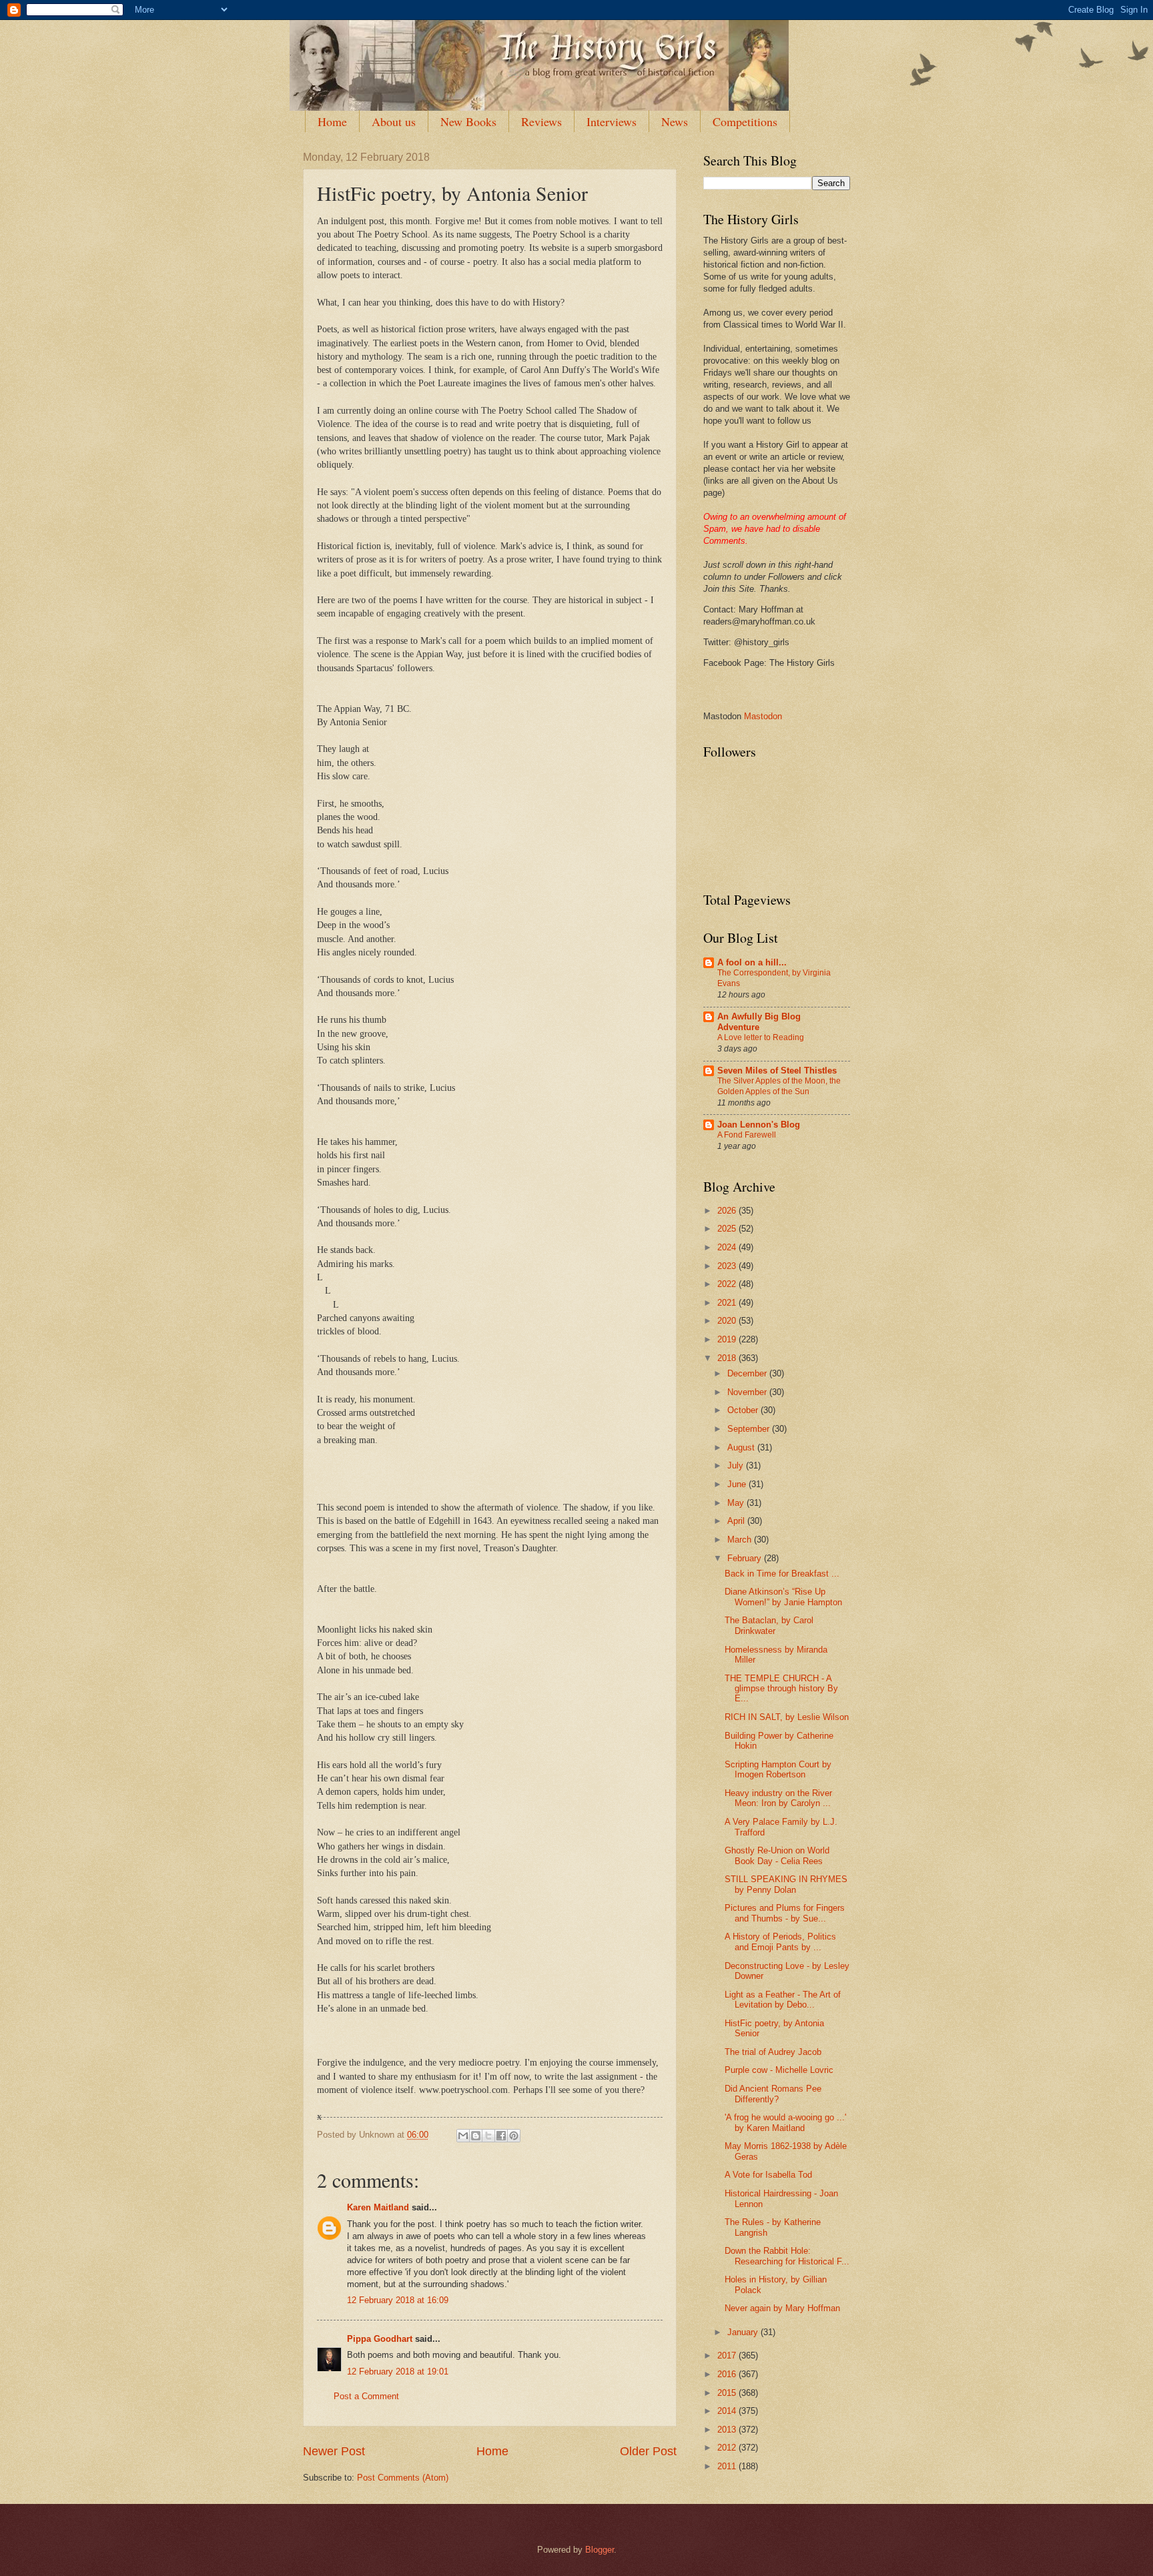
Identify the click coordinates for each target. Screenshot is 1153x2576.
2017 (728, 2355)
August (742, 1447)
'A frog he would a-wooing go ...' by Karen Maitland (785, 2122)
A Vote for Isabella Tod (768, 2175)
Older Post (648, 2451)
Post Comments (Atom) (403, 2478)
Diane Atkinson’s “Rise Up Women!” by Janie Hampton (783, 1597)
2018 (728, 1358)
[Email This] (463, 2136)
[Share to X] (488, 2136)
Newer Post (334, 2451)
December (748, 1373)
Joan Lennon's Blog (759, 1125)
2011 (728, 2466)
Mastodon (763, 716)
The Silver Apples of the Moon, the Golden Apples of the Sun (779, 1086)
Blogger (600, 2550)
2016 (728, 2374)
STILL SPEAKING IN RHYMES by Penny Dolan (786, 1884)
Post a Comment (366, 2396)
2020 (728, 1321)
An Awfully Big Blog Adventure (759, 1022)
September (750, 1429)
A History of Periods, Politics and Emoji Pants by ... (780, 1942)
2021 (728, 1303)
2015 (728, 2393)
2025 (728, 1229)
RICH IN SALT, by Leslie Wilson (787, 1717)
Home (332, 121)
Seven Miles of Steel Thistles (777, 1070)
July (737, 1465)
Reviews (541, 121)
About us (394, 121)
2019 (728, 1339)
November (748, 1392)
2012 (728, 2448)
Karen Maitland (378, 2207)
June (738, 1484)
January (744, 2332)
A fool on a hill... (752, 962)
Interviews (612, 121)
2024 (728, 1247)
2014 (728, 2411)
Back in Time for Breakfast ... (782, 1574)
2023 (728, 1266)
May (737, 1503)
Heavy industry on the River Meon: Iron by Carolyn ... (778, 1798)
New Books (468, 121)
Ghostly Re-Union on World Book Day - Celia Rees (777, 1855)
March (741, 1540)
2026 (728, 1211)
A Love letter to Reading (761, 1037)
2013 (728, 2430)
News (675, 121)
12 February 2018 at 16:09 (398, 2300)
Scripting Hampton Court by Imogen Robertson (778, 1769)
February (746, 1558)
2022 (728, 1284)
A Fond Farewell (747, 1135)
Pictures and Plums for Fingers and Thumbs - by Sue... (785, 1913)
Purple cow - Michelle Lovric (779, 2070)
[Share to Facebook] (501, 2136)
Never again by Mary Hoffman (782, 2308)
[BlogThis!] (476, 2136)
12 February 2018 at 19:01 (398, 2372)
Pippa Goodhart (380, 2339)
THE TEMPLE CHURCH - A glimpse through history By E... (781, 1689)
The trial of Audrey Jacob (773, 2052)
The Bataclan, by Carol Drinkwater (769, 1625)
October (744, 1410)
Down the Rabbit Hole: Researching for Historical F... (787, 2256)
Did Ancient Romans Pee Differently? (773, 2094)
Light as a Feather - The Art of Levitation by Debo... (783, 2000)
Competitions (745, 121)
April (737, 1521)
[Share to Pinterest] (514, 2136)
